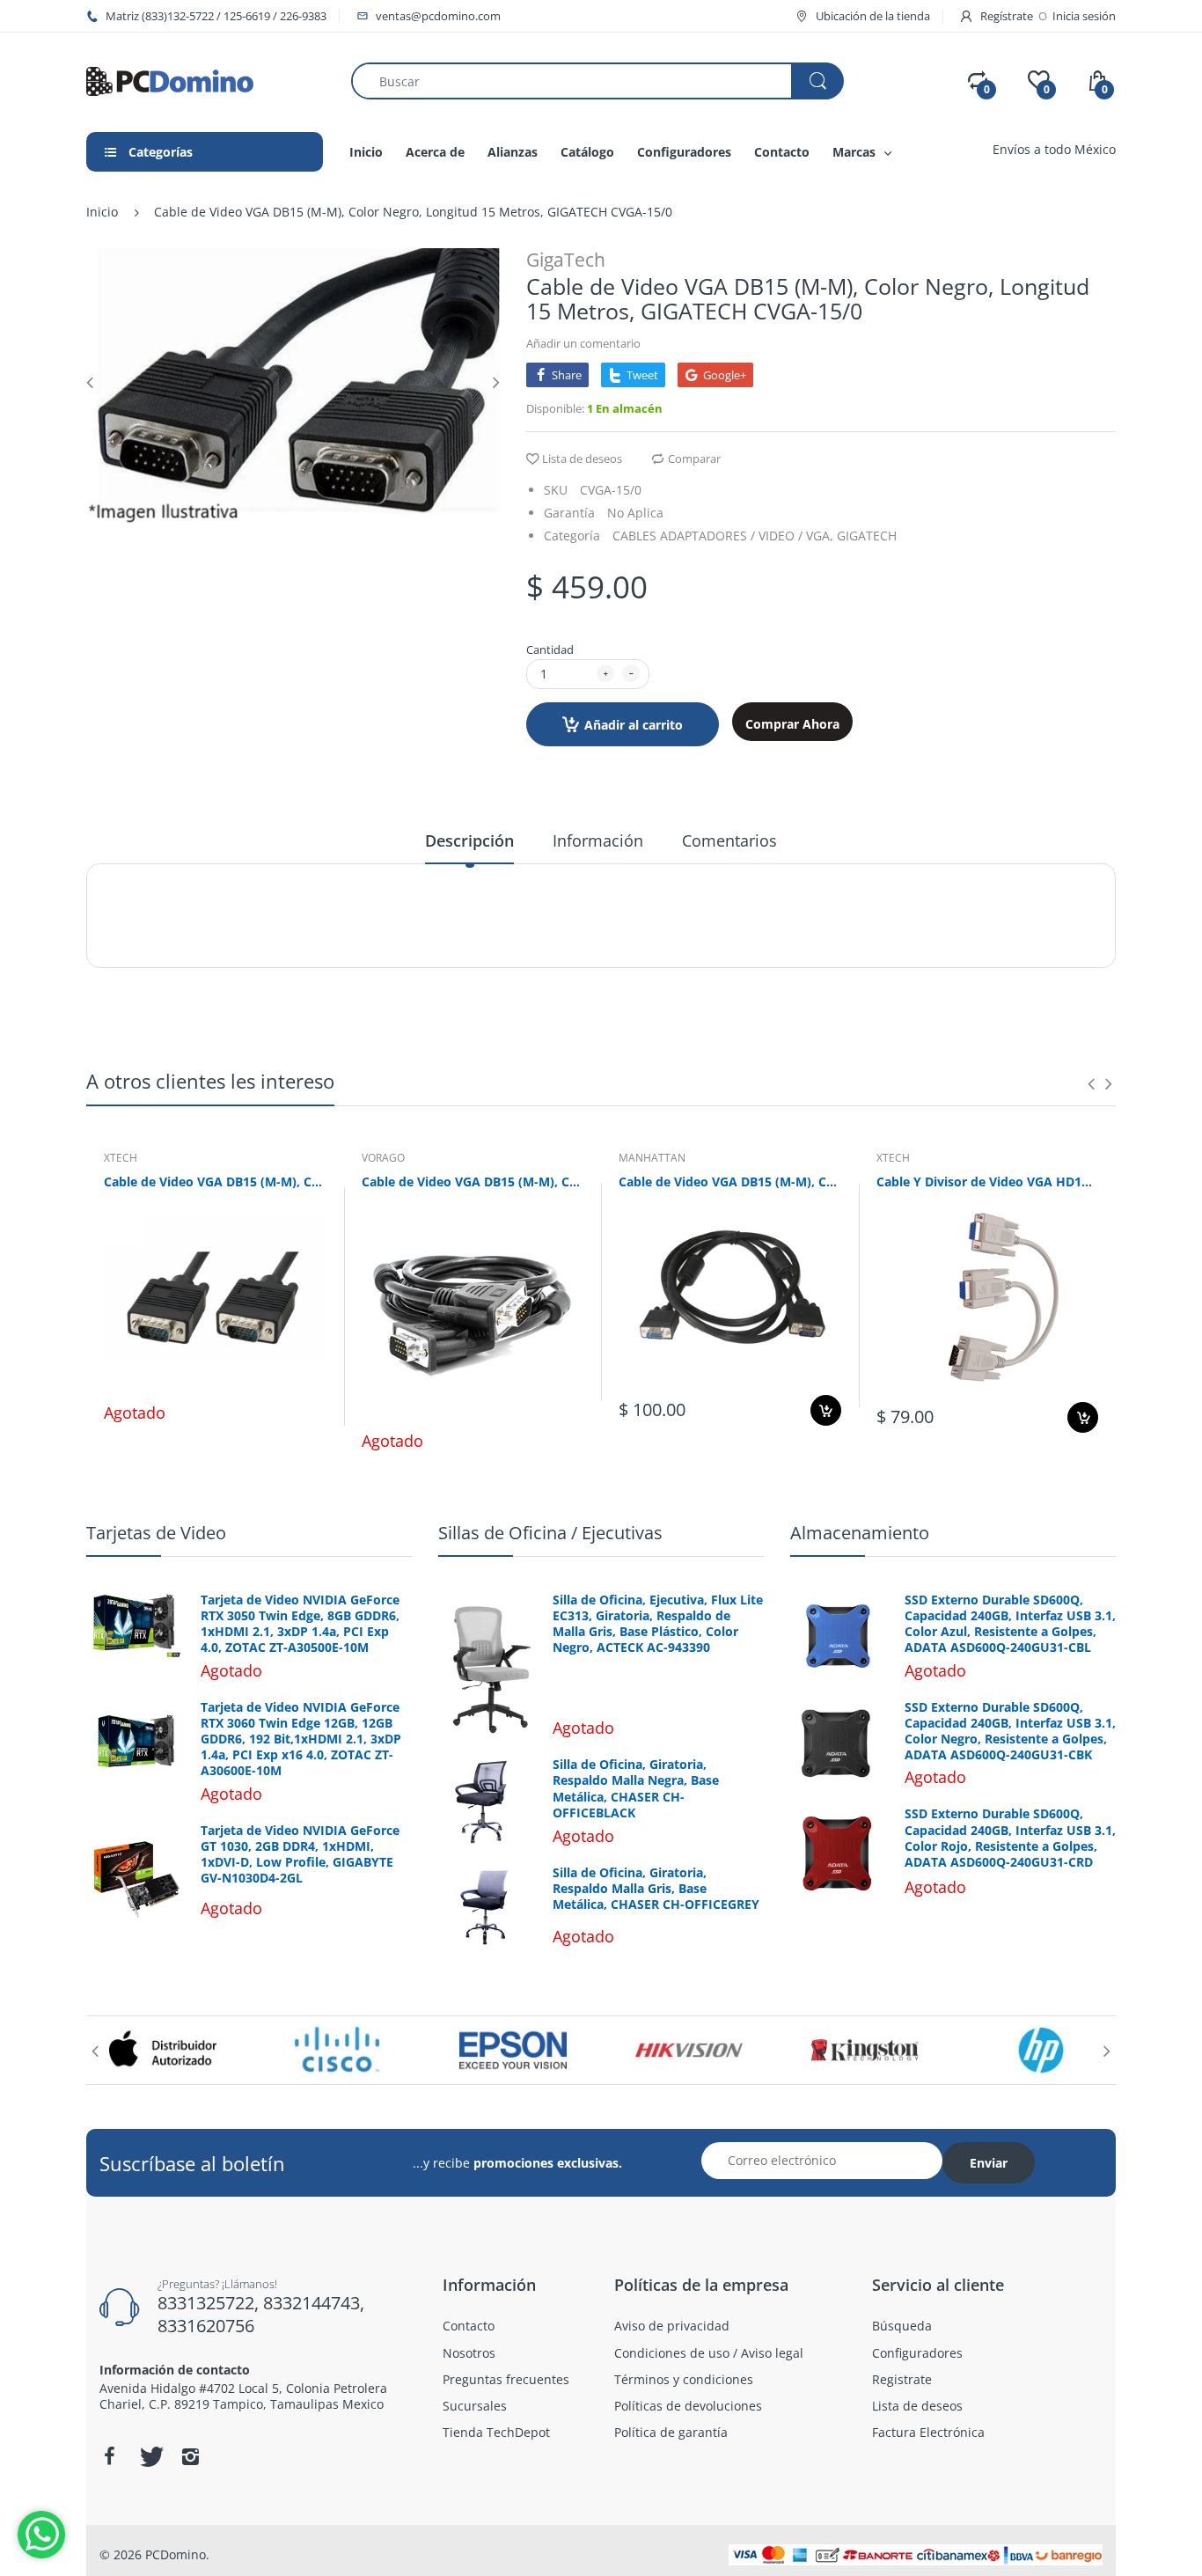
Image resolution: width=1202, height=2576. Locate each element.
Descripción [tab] (469, 840)
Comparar (694, 459)
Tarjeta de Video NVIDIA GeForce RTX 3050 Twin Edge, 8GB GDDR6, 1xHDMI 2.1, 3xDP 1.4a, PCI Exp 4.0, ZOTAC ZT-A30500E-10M (300, 1624)
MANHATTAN (652, 1158)
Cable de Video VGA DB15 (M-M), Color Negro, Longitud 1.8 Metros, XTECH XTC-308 (215, 1182)
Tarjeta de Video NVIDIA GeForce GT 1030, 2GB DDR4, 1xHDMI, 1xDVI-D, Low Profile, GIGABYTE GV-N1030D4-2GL (300, 1855)
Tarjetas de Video (156, 1533)
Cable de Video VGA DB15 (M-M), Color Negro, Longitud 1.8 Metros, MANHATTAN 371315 (730, 1182)
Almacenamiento (860, 1533)
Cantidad (550, 650)
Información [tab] (598, 840)
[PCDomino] (170, 80)
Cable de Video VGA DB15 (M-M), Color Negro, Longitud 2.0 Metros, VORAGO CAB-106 (473, 1182)
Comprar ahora (792, 724)
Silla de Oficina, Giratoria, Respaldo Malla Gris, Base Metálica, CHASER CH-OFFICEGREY (656, 1889)
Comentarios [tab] (729, 840)
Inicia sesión (1084, 16)
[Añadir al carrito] (826, 1410)
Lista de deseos (582, 459)
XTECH (121, 1158)
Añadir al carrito (634, 725)
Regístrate (1007, 16)
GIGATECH (867, 536)
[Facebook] (109, 2456)
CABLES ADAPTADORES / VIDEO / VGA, (723, 536)
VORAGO (383, 1158)
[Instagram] (190, 2456)
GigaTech (566, 260)
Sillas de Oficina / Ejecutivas (550, 1533)
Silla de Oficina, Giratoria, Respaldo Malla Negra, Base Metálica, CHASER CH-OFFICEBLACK (636, 1789)
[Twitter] (150, 2456)
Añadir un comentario (583, 343)
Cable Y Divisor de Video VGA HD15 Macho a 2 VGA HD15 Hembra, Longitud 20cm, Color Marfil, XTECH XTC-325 (988, 1182)
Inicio (102, 212)
